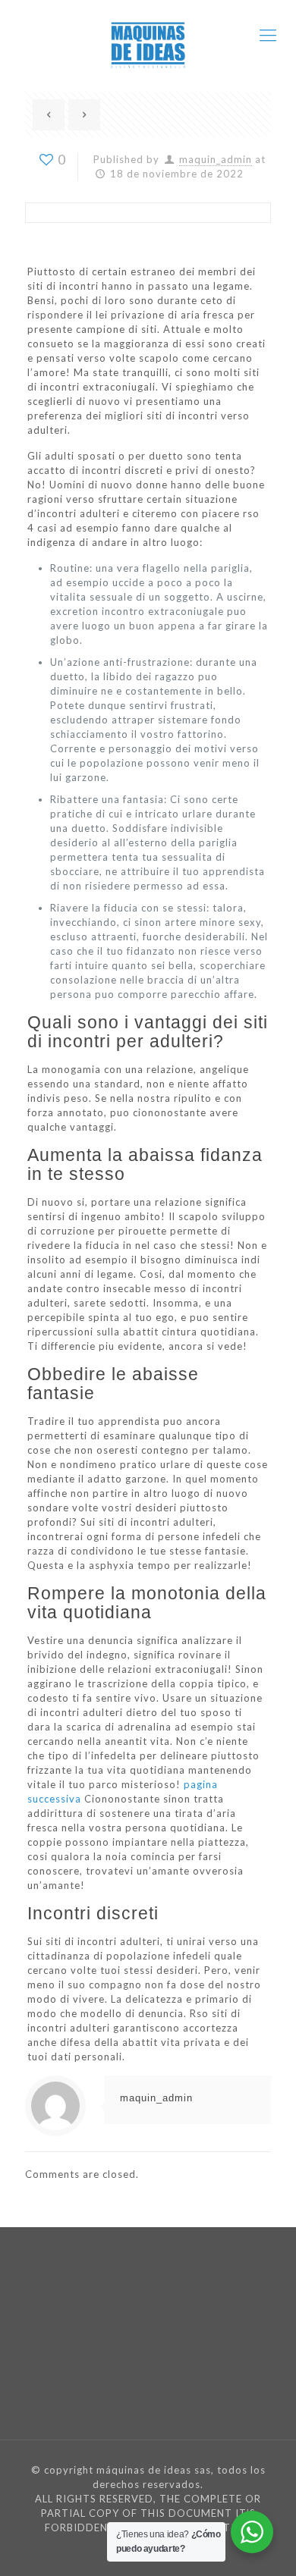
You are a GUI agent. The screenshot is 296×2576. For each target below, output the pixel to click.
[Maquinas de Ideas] (148, 35)
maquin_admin (216, 159)
